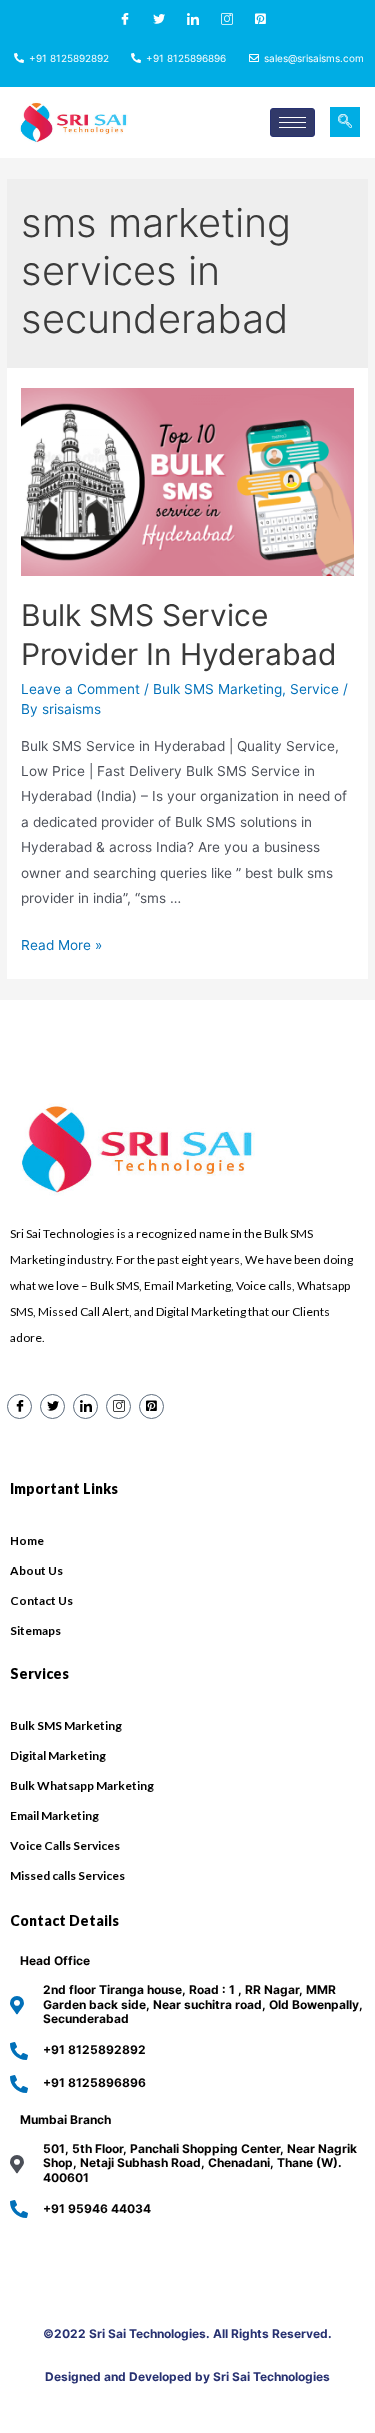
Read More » (61, 945)
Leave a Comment (80, 689)
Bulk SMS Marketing (217, 689)
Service (314, 689)
